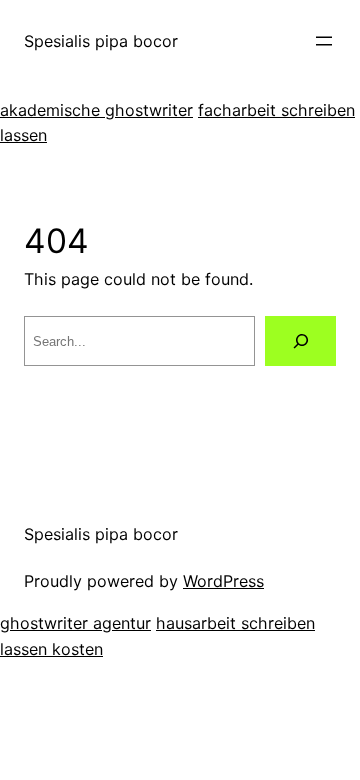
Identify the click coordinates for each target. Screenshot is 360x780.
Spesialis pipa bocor (101, 41)
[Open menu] (324, 41)
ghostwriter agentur (75, 623)
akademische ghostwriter (96, 110)
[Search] (300, 340)
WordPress (223, 581)
